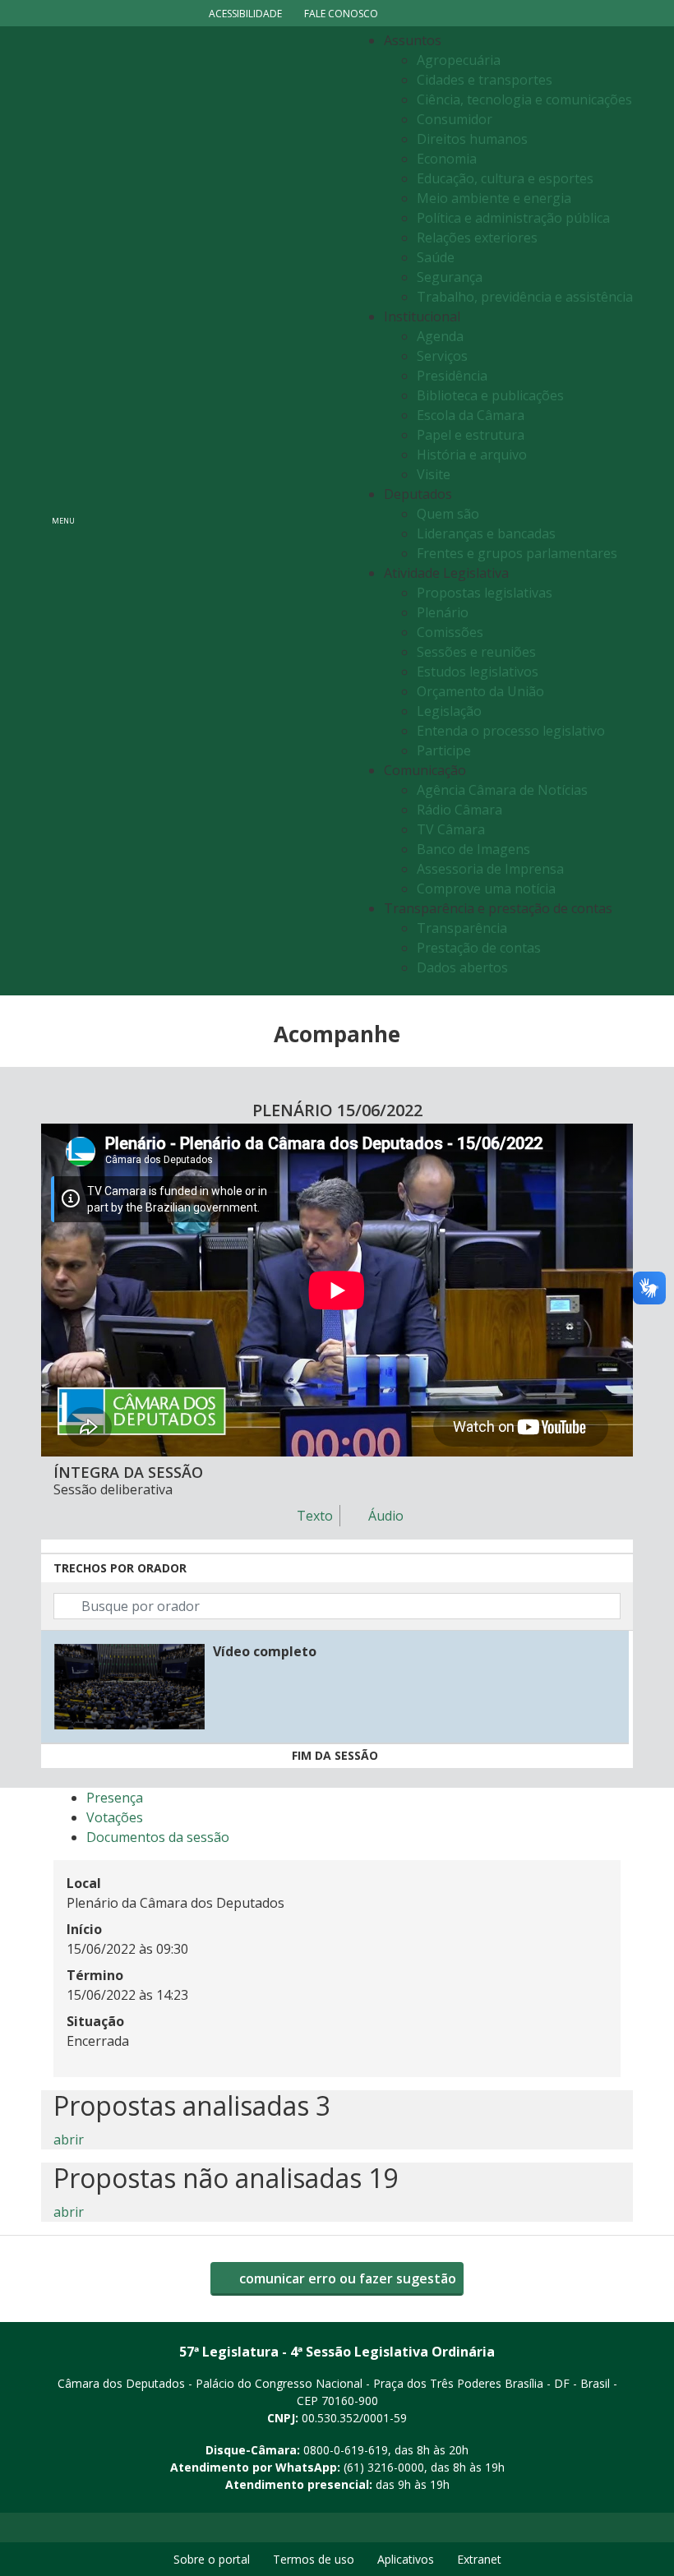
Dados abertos (462, 967)
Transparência (462, 928)
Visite (434, 474)
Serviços (442, 356)
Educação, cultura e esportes (505, 178)
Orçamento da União (480, 691)
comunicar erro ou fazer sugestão (346, 2278)
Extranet (479, 2559)
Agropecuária (459, 60)
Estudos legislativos (478, 672)
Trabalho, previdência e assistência (525, 297)
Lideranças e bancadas (486, 533)
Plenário (443, 612)
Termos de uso (314, 2559)
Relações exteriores (477, 238)
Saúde (436, 257)
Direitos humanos (472, 139)
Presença (115, 1798)
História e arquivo (472, 455)
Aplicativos (406, 2559)
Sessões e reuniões (476, 652)
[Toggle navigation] (218, 511)
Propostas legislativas (485, 593)
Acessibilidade (245, 14)
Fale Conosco (341, 14)
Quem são (448, 514)
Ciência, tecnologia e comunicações (524, 99)
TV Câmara (451, 829)
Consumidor (455, 119)
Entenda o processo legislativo (511, 731)
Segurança (450, 277)
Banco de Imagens (473, 849)
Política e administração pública (513, 218)
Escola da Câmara (471, 415)
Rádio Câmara (459, 810)
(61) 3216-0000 (384, 2467)
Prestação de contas (479, 948)
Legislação (449, 711)
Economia (447, 159)
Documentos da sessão (158, 1837)
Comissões (450, 632)
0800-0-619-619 (346, 2450)
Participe (444, 750)
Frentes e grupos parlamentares (517, 553)
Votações (115, 1817)
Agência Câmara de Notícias (502, 790)
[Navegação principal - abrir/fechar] (63, 511)
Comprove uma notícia (486, 889)
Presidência (452, 376)
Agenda (440, 336)
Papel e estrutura (471, 435)
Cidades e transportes (485, 80)
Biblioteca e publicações (490, 395)
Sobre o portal (212, 2559)
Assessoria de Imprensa (490, 869)
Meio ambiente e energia (494, 198)
